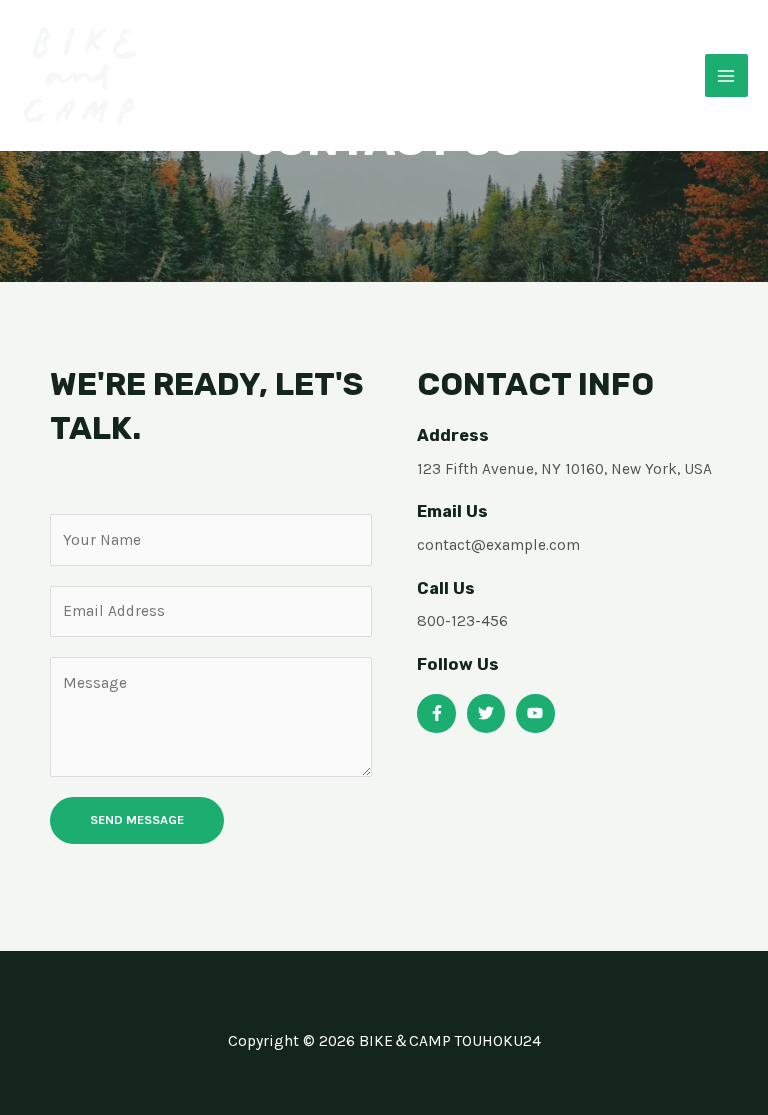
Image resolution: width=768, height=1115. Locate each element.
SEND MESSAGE (137, 819)
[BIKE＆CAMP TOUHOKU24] (80, 76)
